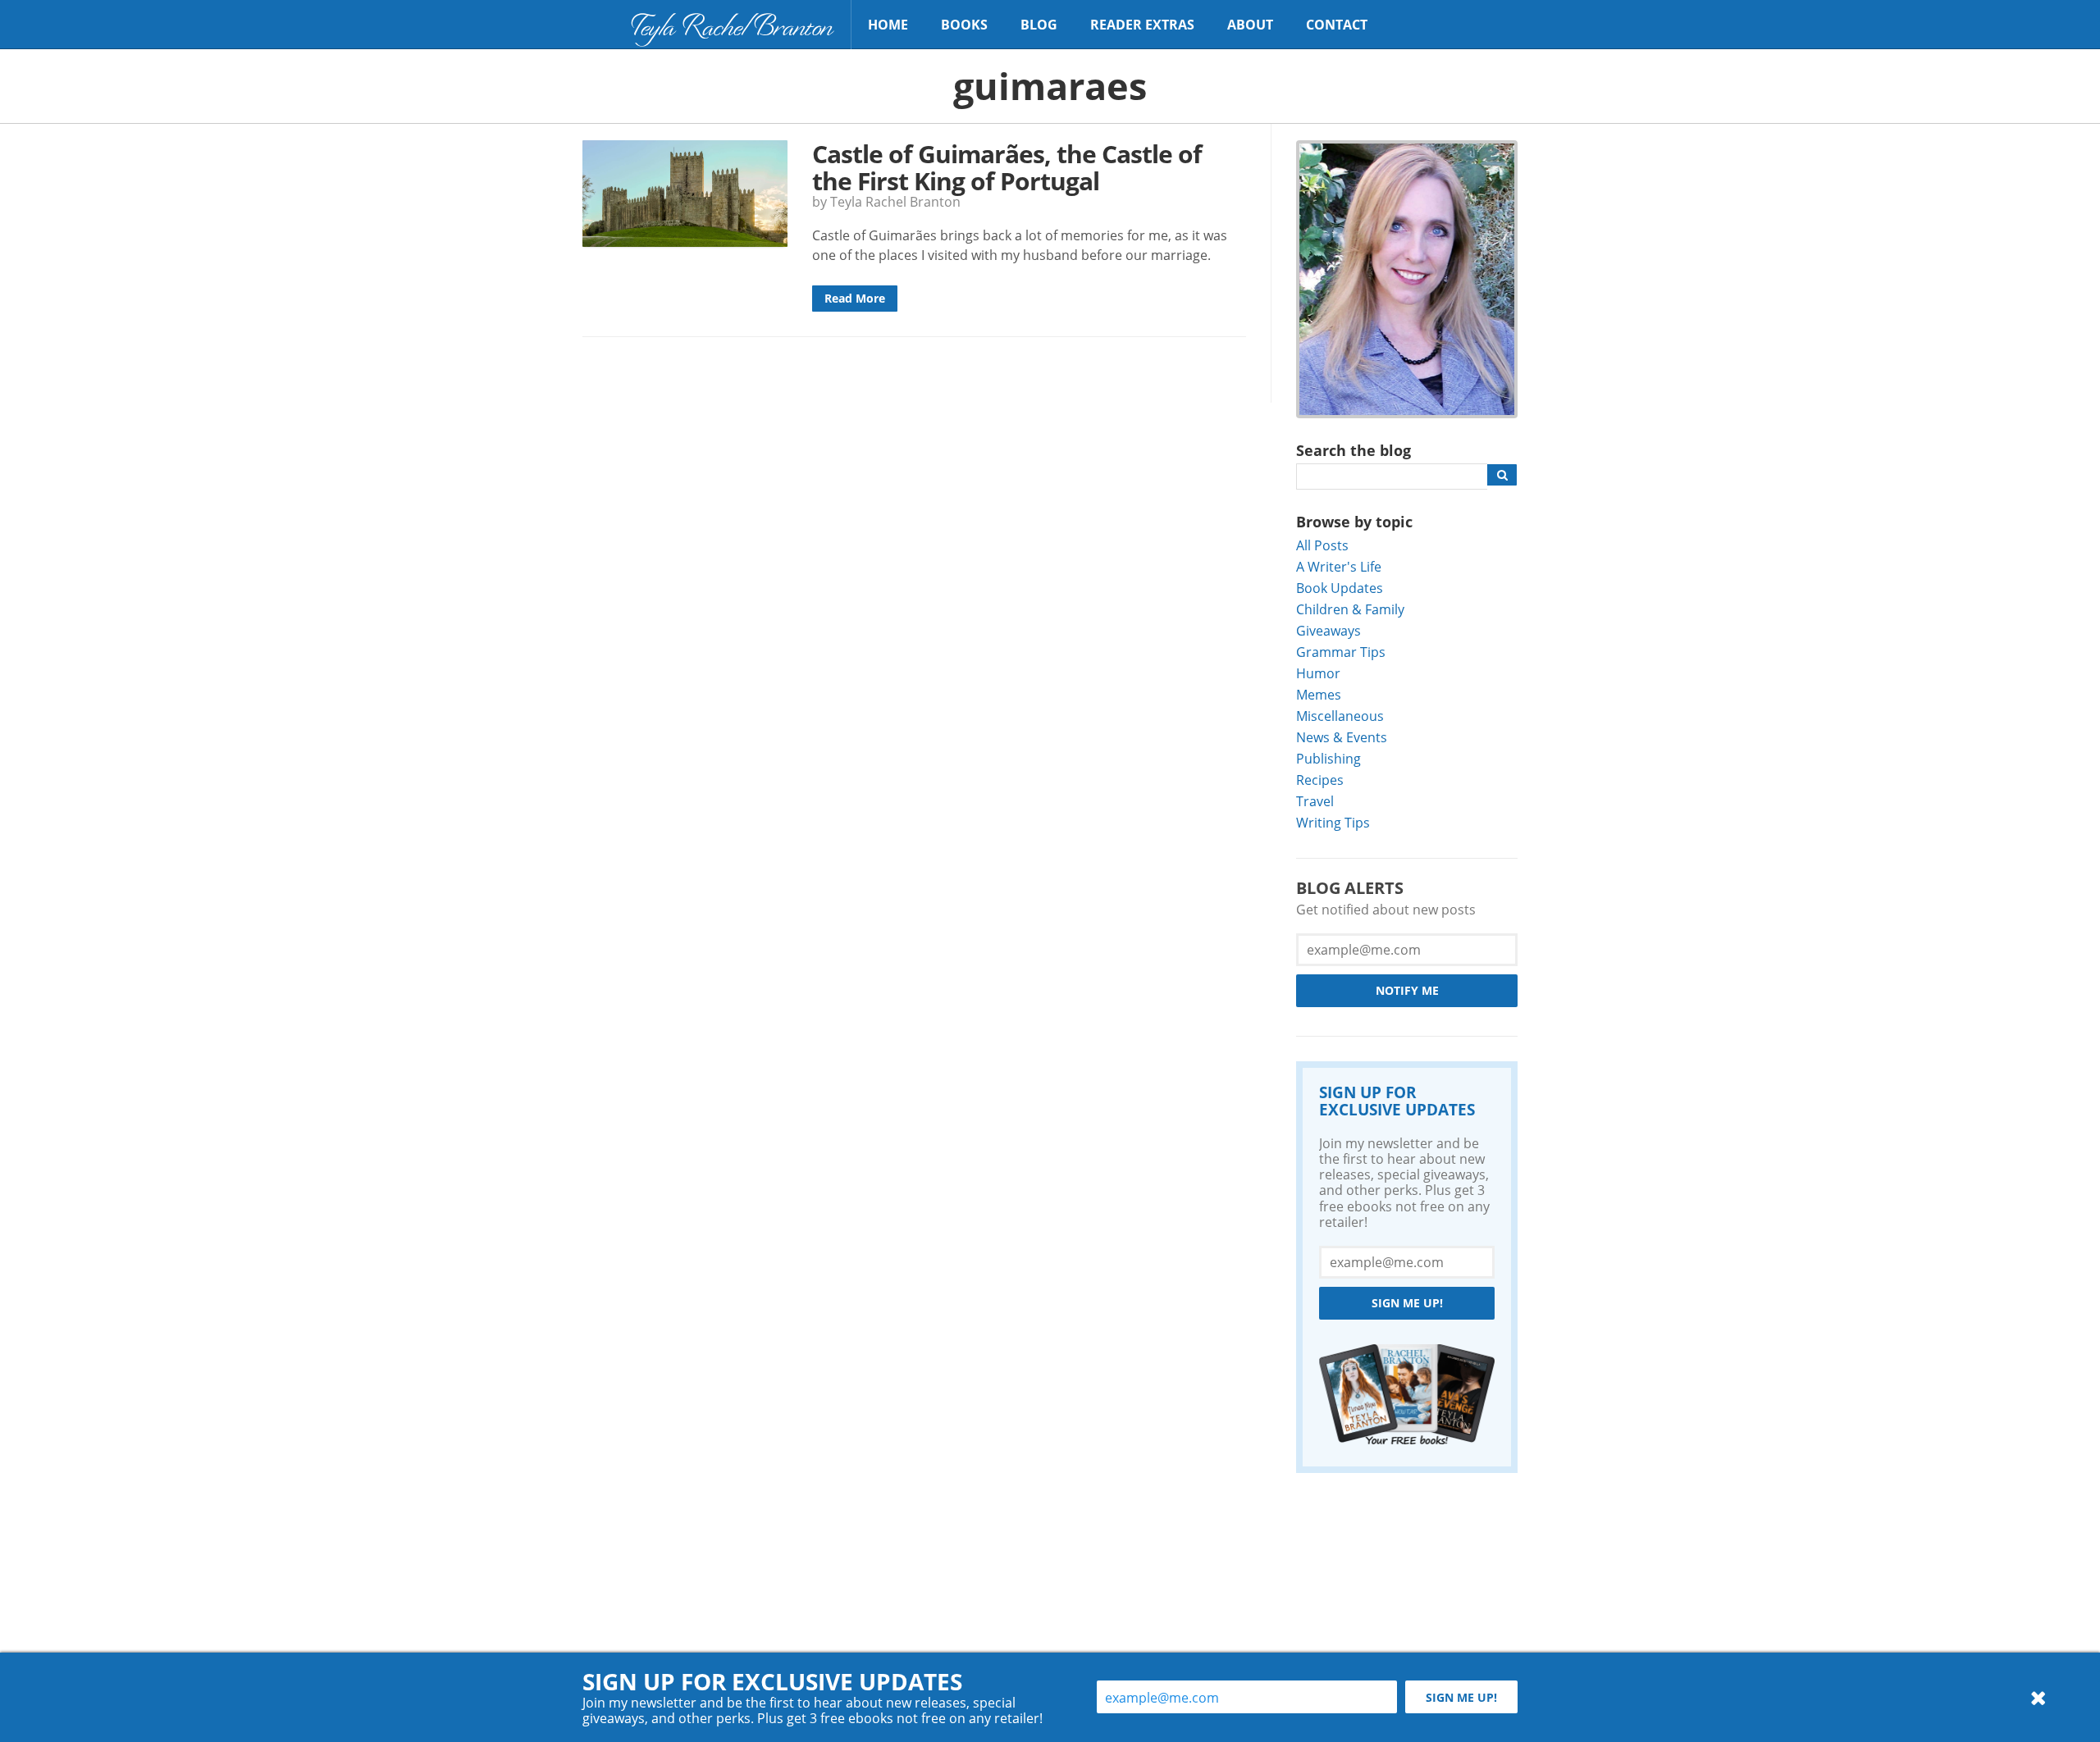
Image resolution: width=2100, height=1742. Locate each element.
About (1250, 25)
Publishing (1328, 758)
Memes (1319, 694)
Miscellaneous (1340, 716)
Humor (1318, 673)
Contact (1337, 25)
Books (964, 25)
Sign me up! (1407, 1303)
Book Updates (1340, 588)
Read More (855, 298)
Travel (1315, 801)
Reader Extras (1142, 25)
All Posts (1322, 545)
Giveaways (1328, 630)
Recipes (1320, 780)
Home (888, 25)
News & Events (1342, 737)
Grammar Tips (1341, 652)
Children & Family (1350, 609)
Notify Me (1407, 990)
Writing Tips (1333, 822)
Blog (1039, 25)
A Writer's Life (1339, 566)
